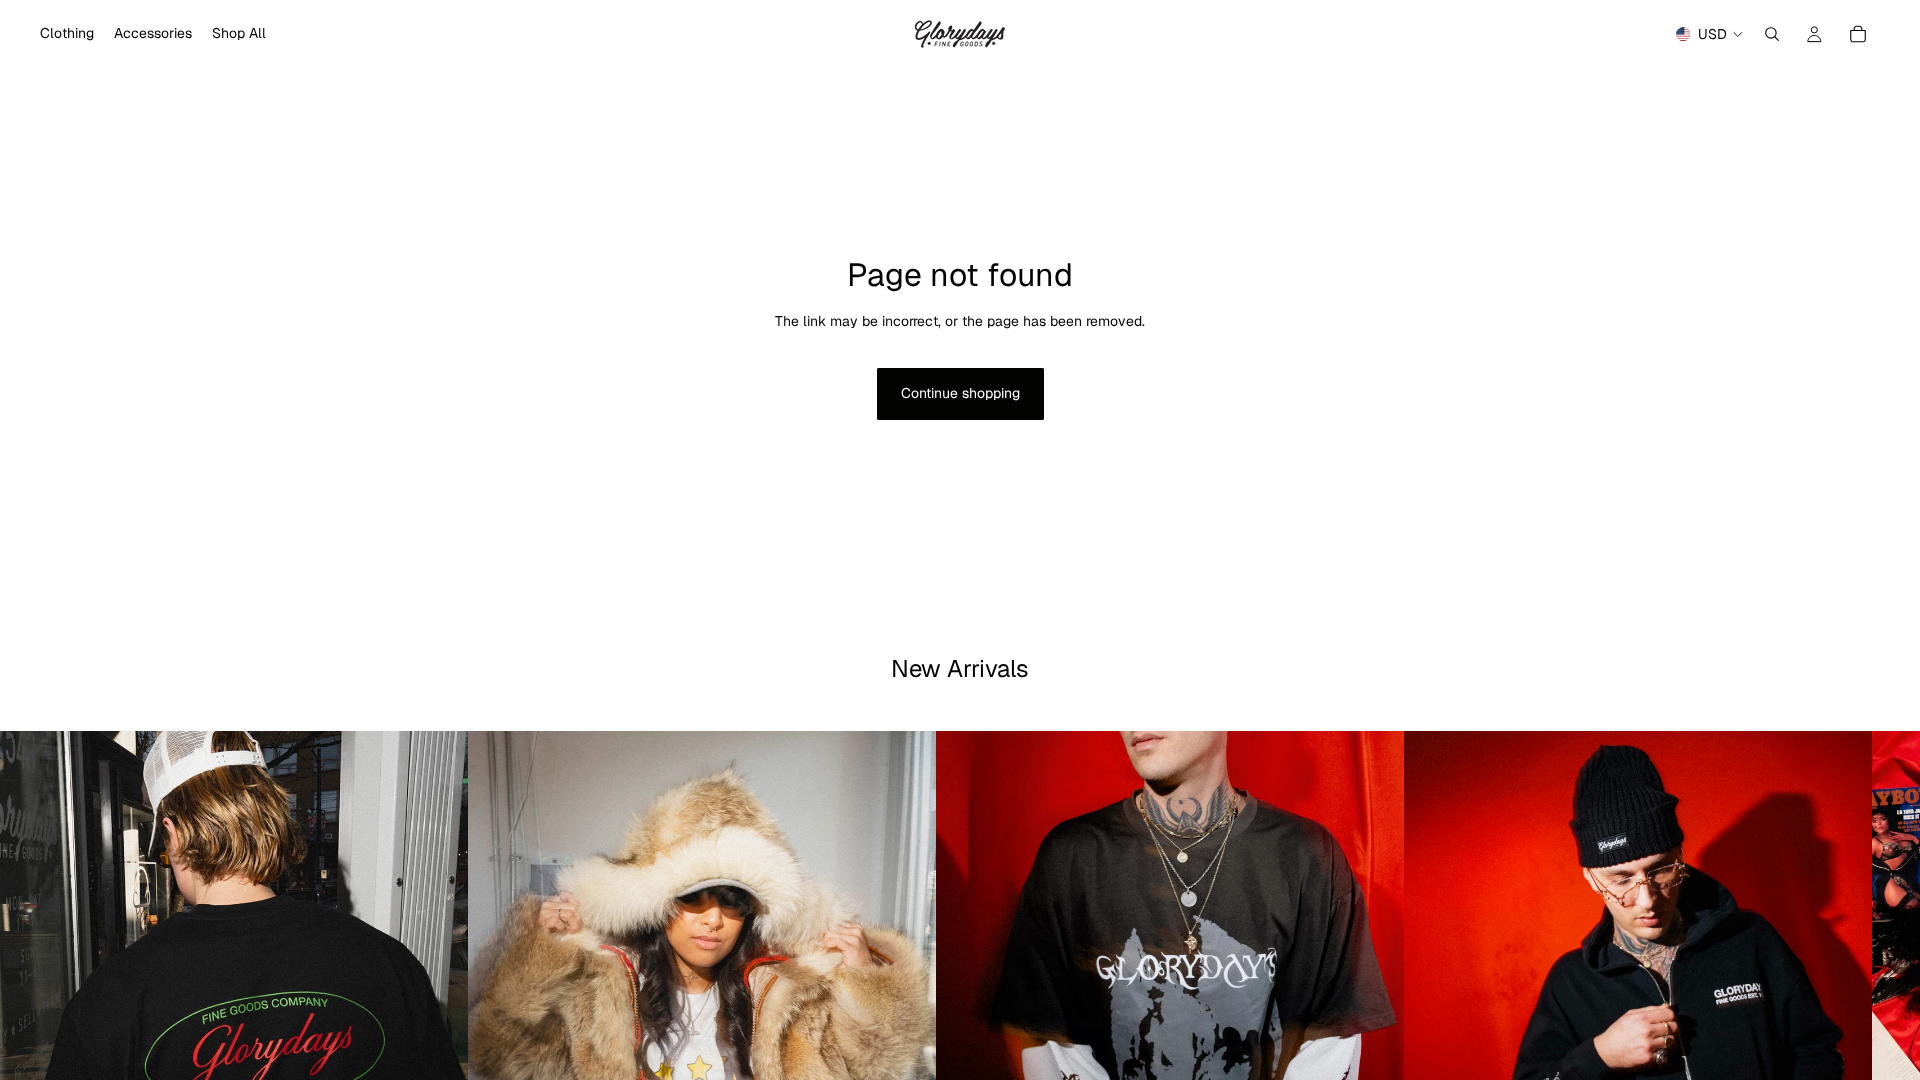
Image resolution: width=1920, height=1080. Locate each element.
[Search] (1772, 34)
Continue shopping (960, 393)
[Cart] (1858, 34)
